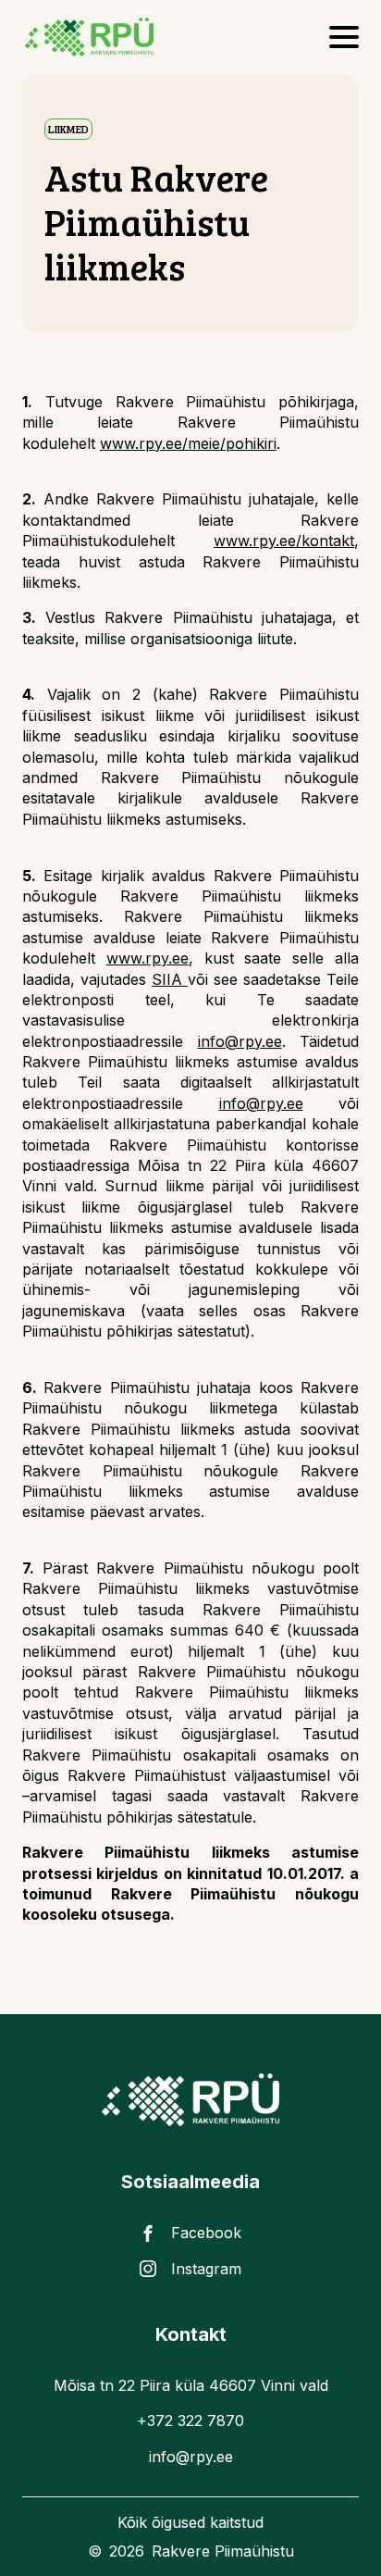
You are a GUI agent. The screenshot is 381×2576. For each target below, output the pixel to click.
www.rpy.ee (147, 958)
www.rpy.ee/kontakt (284, 541)
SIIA (170, 979)
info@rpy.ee (240, 1041)
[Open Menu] (344, 37)
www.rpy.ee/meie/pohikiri (188, 443)
